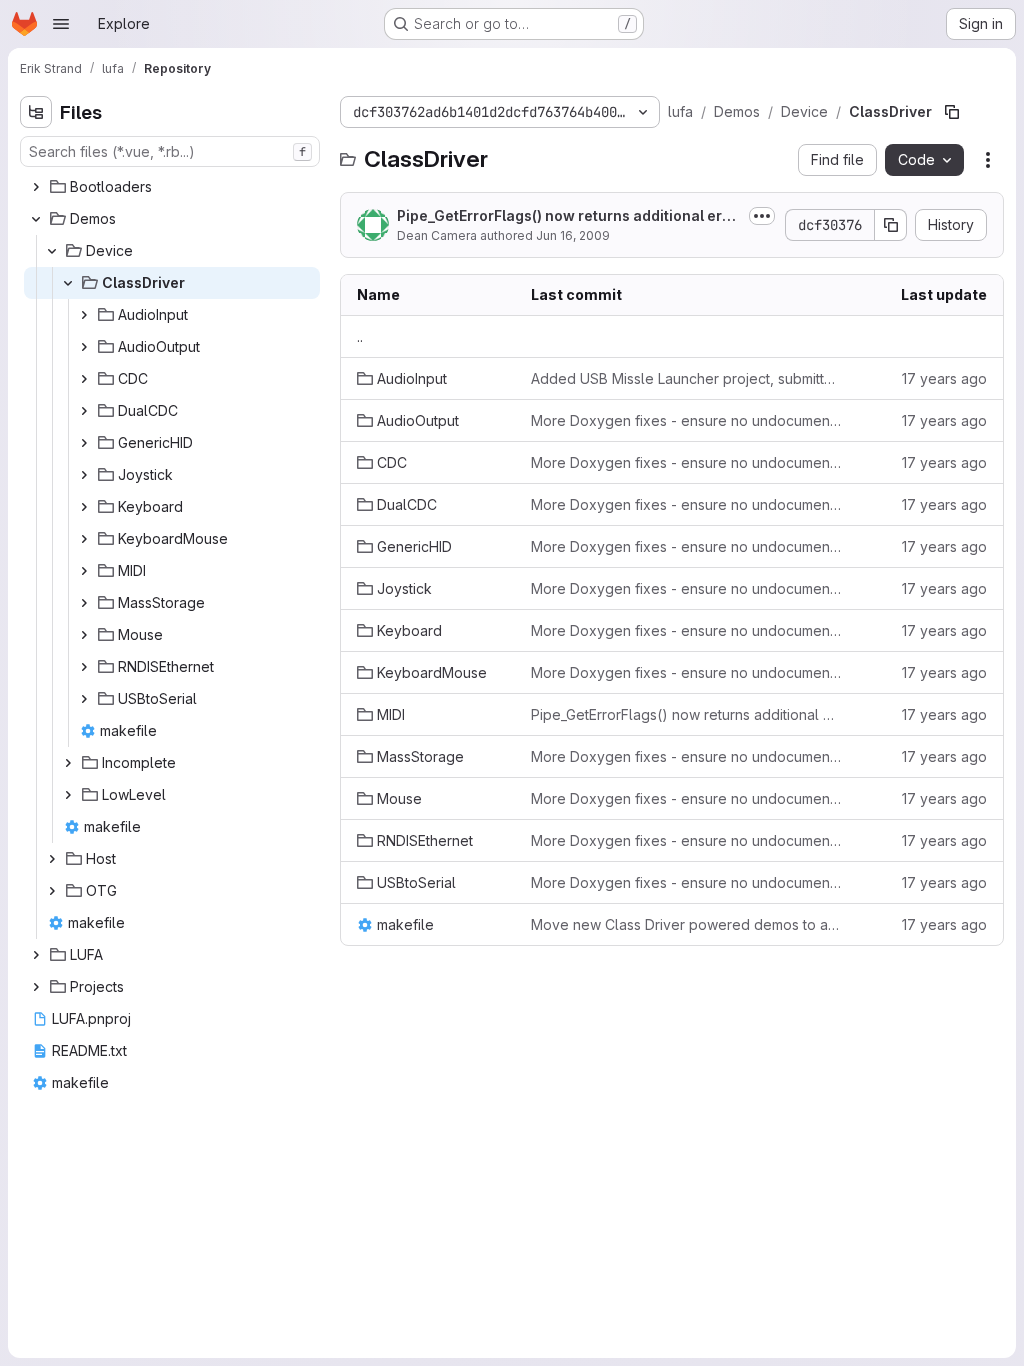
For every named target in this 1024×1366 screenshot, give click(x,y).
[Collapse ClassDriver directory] (68, 283)
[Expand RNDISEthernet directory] (84, 667)
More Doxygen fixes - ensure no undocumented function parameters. (686, 420)
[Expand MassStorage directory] (84, 603)
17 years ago (944, 378)
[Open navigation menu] (61, 24)
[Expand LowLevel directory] (68, 795)
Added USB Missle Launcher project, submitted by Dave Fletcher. (686, 378)
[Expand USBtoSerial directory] (84, 699)
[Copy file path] (952, 112)
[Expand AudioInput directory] (84, 315)
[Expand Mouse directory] (84, 635)
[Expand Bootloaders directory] (36, 187)
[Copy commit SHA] (891, 225)
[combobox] (170, 151)
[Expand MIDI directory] (84, 571)
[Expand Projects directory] (36, 987)
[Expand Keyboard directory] (84, 507)
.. (360, 336)
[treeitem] (172, 187)
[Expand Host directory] (52, 859)
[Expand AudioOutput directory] (84, 347)
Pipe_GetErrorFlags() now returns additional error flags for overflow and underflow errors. (567, 216)
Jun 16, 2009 (573, 235)
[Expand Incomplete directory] (68, 763)
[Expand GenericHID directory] (84, 443)
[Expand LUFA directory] (36, 955)
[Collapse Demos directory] (36, 219)
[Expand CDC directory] (84, 379)
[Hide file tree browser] (36, 112)
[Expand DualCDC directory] (84, 411)
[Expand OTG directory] (52, 891)
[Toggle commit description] (762, 216)
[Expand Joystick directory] (84, 475)
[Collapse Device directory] (52, 251)
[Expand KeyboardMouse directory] (84, 539)
